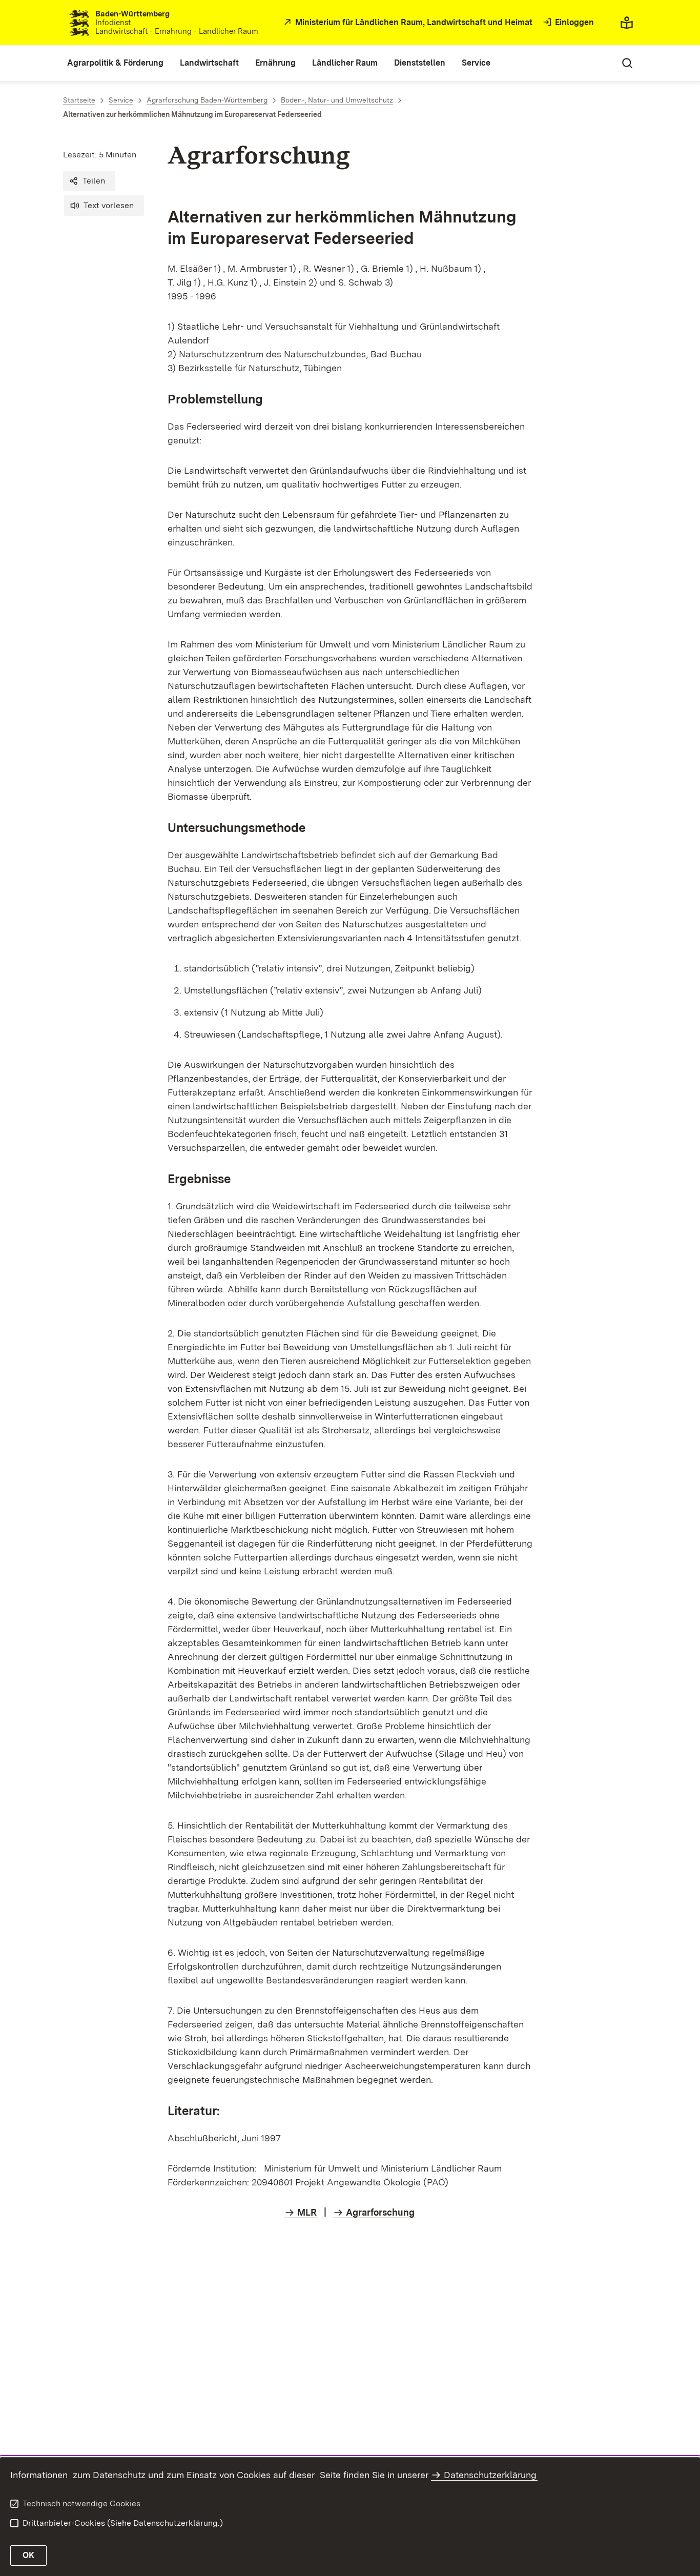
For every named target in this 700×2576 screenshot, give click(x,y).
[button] (89, 181)
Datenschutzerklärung (490, 2475)
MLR (307, 2212)
